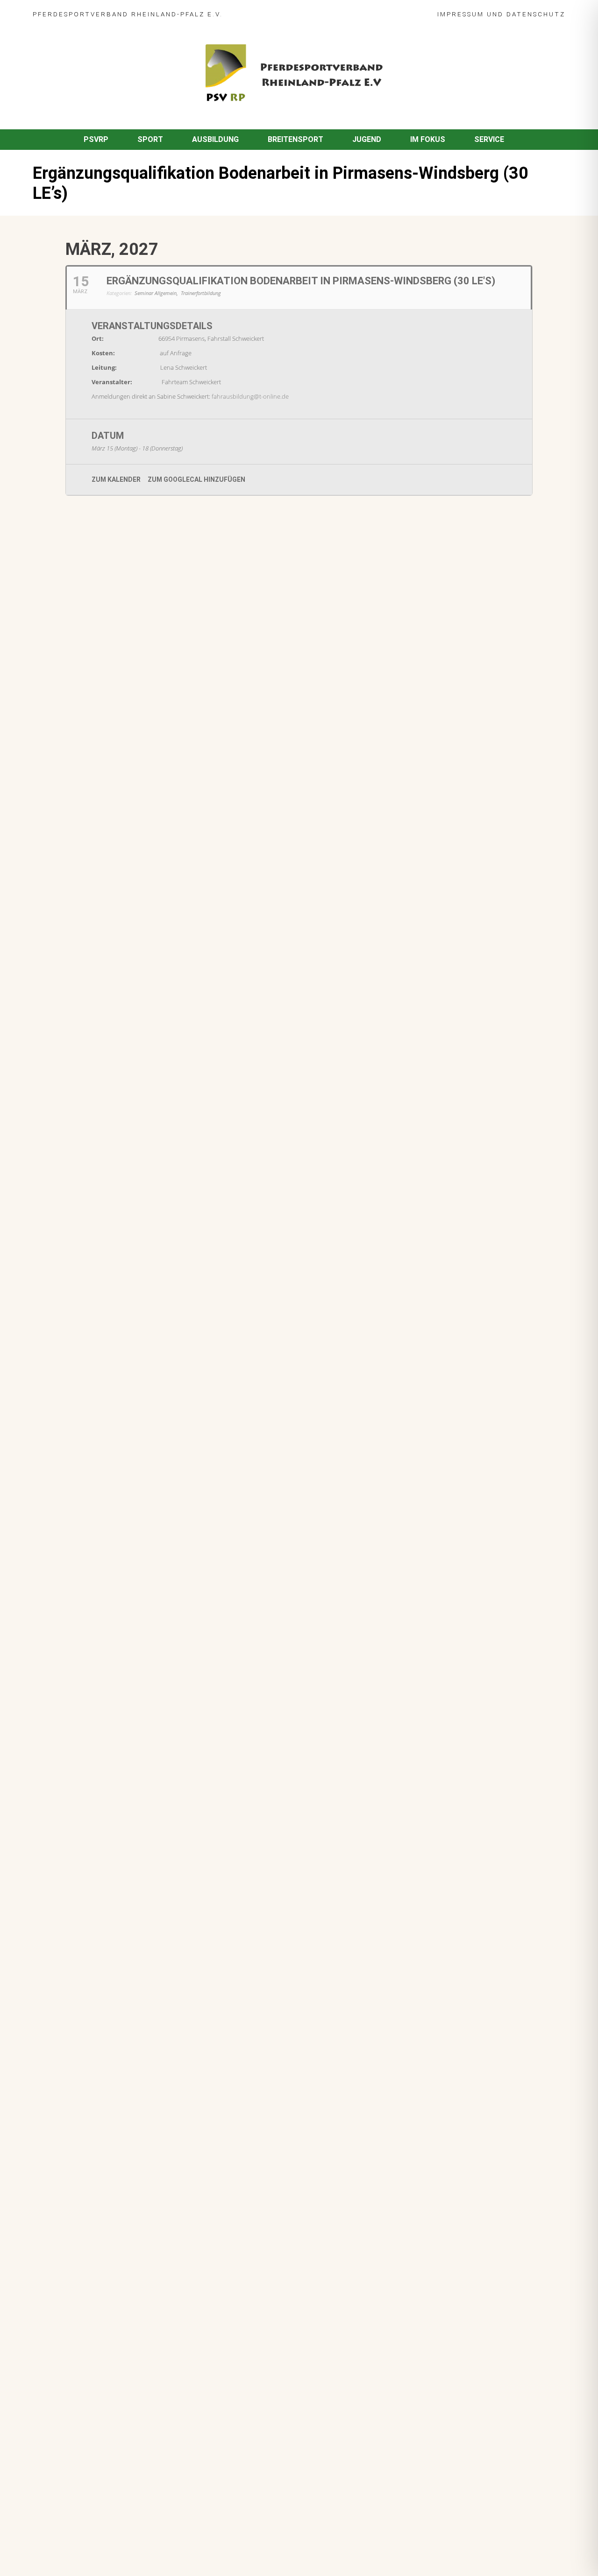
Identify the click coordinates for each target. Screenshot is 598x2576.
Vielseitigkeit (136, 797)
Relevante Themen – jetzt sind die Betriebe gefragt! (169, 975)
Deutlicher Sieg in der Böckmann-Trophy (149, 880)
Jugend (367, 139)
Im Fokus (428, 139)
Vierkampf (178, 797)
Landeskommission (213, 787)
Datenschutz (536, 14)
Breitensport (295, 139)
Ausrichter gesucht (112, 774)
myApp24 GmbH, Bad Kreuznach (133, 2542)
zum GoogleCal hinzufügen (196, 479)
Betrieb (135, 988)
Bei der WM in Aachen (116, 726)
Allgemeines (99, 845)
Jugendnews (127, 1035)
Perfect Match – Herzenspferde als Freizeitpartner (167, 832)
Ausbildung (215, 139)
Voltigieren (143, 739)
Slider (89, 644)
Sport (150, 139)
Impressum (461, 14)
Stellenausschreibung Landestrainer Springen (158, 928)
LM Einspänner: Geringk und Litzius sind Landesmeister (174, 679)
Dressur (92, 787)
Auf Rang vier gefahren (118, 1023)
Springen (141, 644)
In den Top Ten (104, 1070)
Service (489, 139)
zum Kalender (116, 479)
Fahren (90, 692)
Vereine (204, 845)
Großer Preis (157, 787)
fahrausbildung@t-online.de (250, 396)
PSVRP (96, 139)
